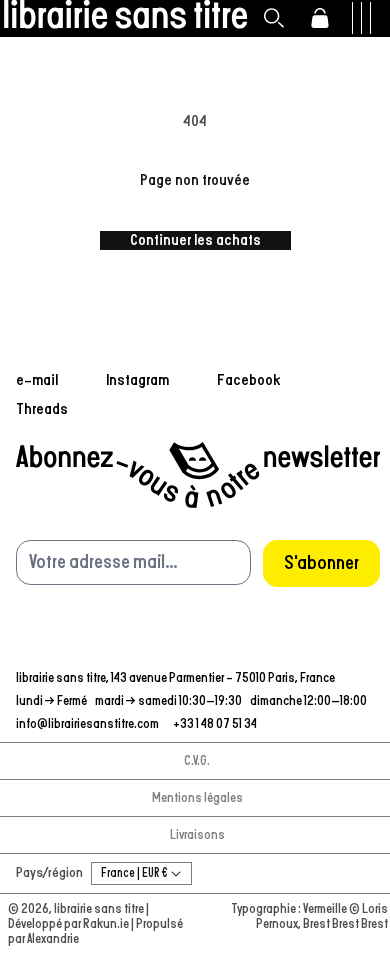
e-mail (37, 380)
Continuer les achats (195, 240)
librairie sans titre (99, 909)
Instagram (137, 380)
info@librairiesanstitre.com (88, 724)
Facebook (249, 380)
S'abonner (321, 563)
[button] (274, 18)
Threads (42, 409)
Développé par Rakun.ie (69, 924)
